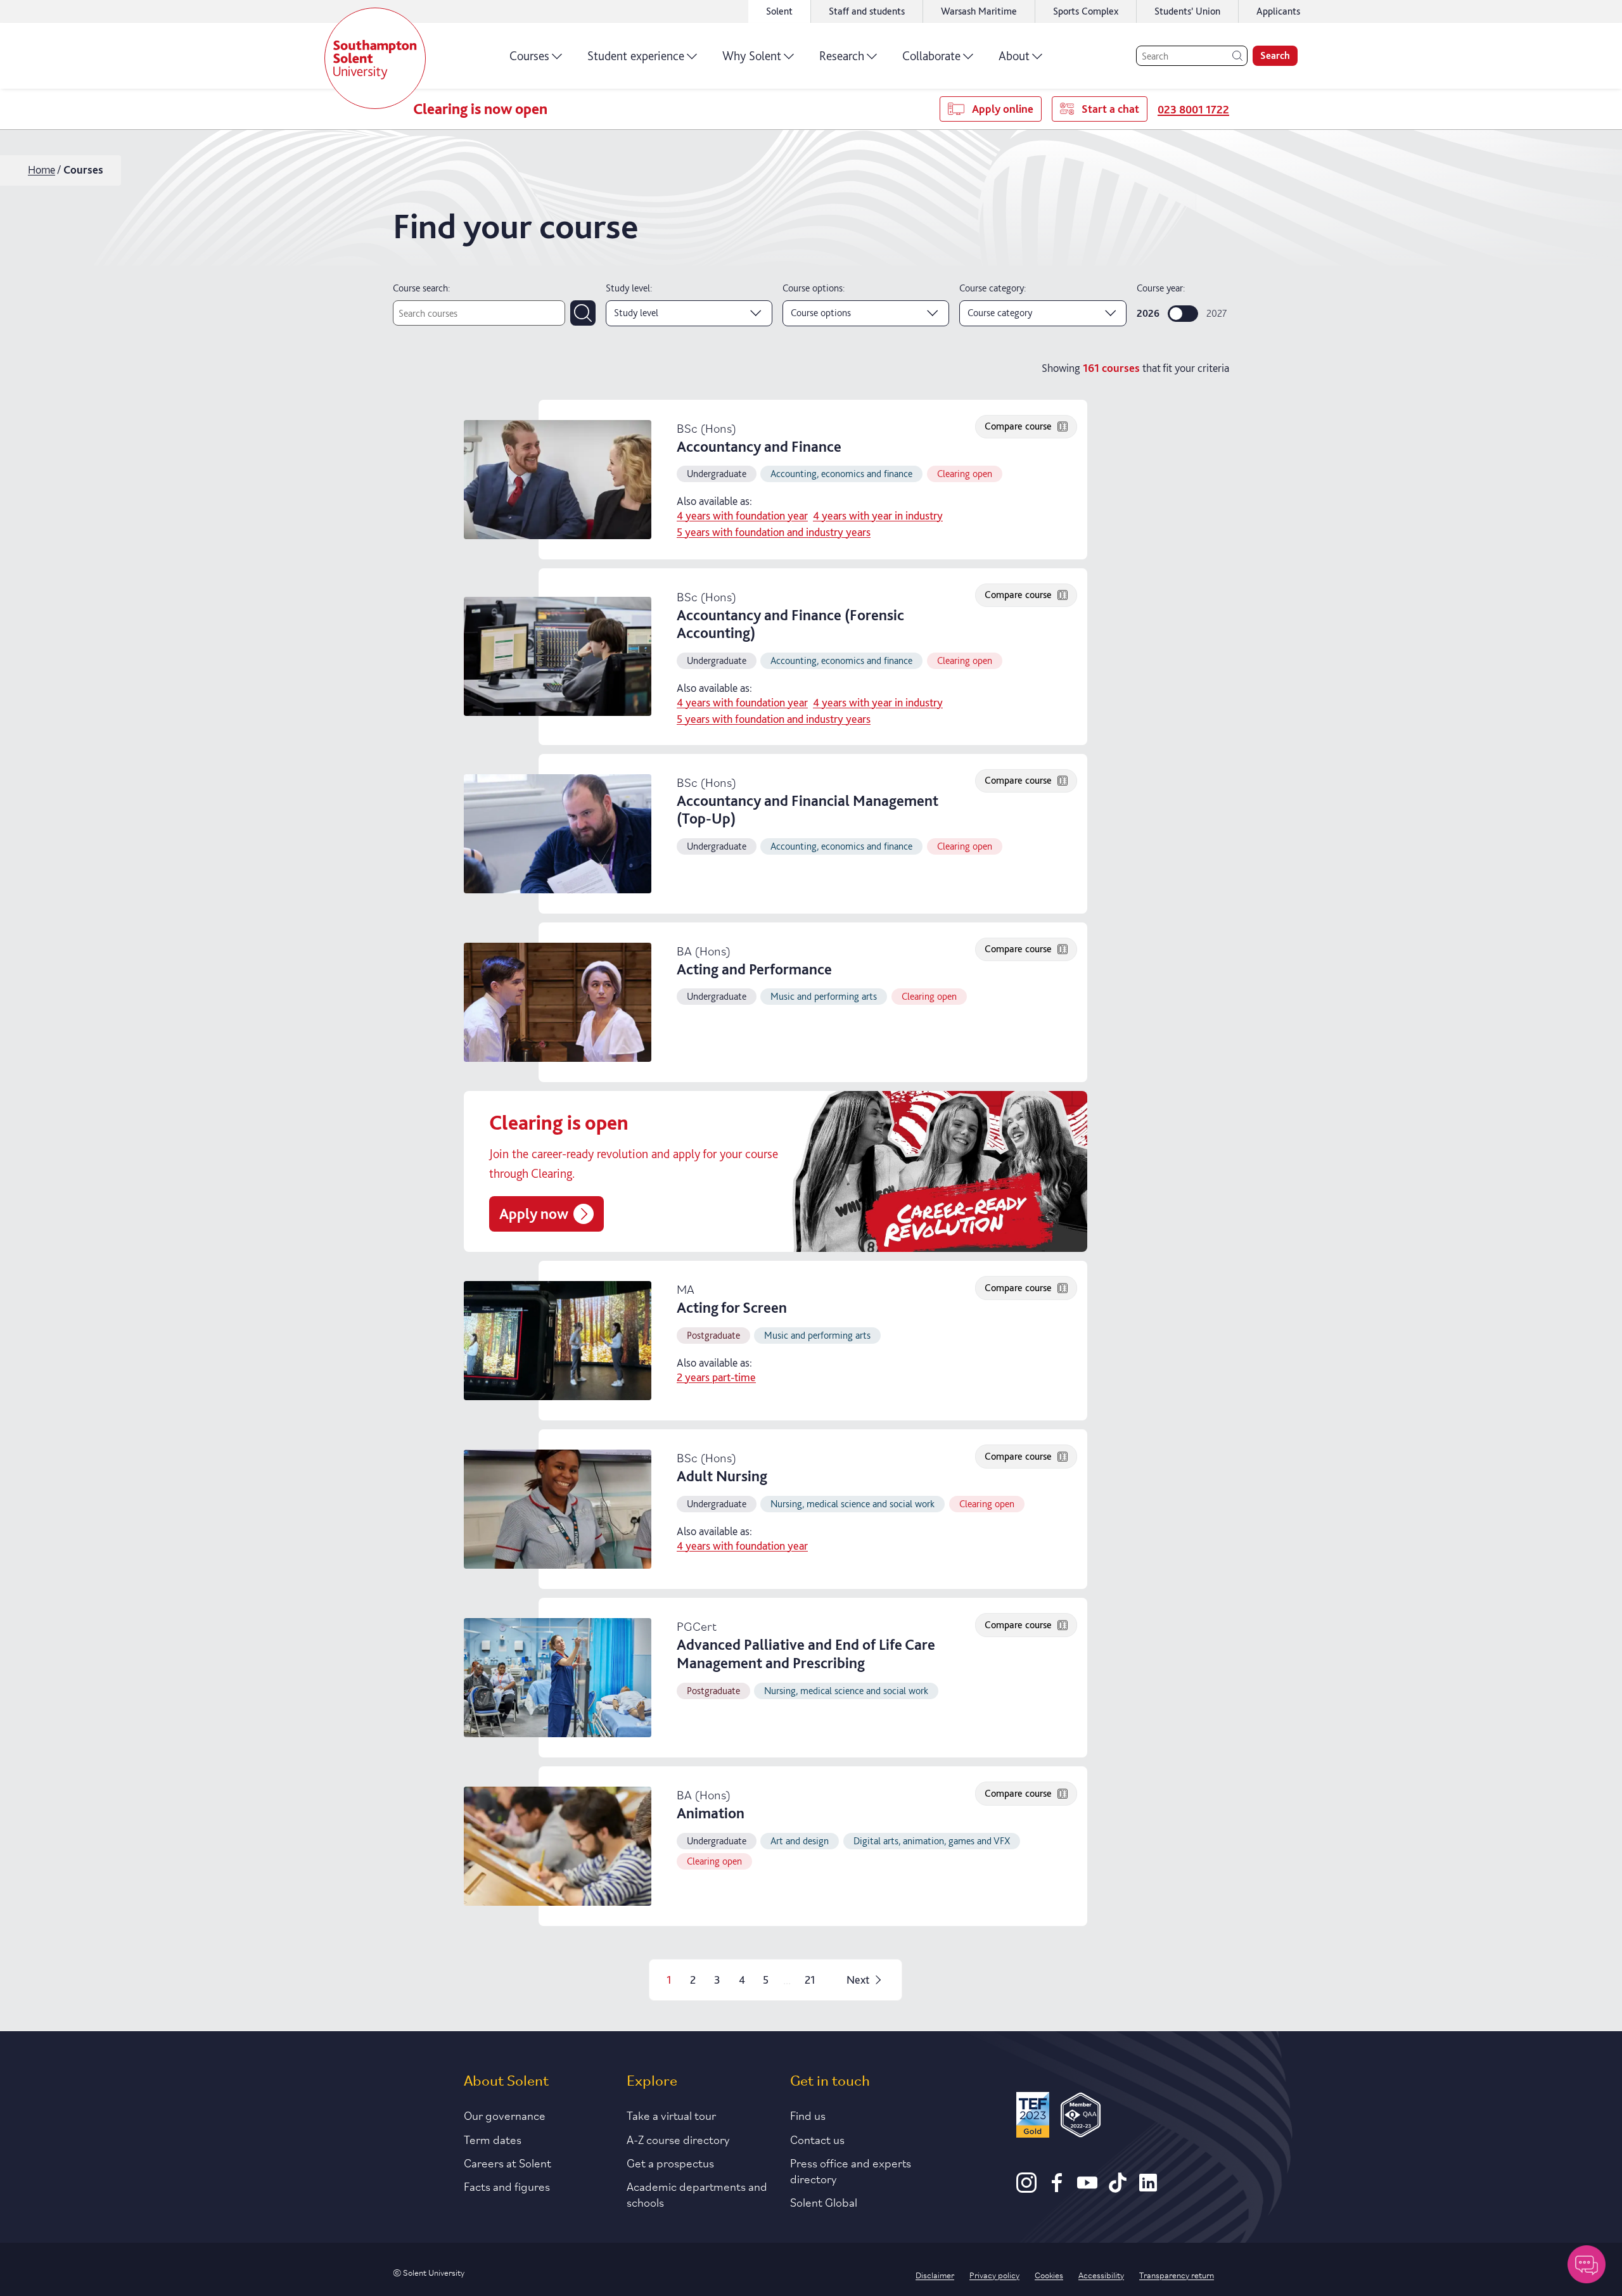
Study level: (629, 288)
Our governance (505, 2115)
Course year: (1161, 288)
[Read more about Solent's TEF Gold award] (1033, 2117)
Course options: (814, 288)
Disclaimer (935, 2274)
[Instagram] (1026, 2188)
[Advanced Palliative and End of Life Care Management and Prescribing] (558, 1678)
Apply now (534, 1214)
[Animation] (558, 1846)
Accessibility (1101, 2274)
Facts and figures (507, 2186)
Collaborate (931, 56)
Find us (808, 2115)
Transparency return (1177, 2274)
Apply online (1003, 109)
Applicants (1278, 11)
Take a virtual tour (671, 2115)
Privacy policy (994, 2274)
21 (810, 1980)
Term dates (493, 2139)
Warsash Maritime (979, 11)
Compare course (1018, 426)
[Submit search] (583, 313)
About (1014, 56)
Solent (779, 11)
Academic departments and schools (697, 2194)
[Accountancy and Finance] (558, 480)
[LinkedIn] (1148, 2188)
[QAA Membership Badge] (1081, 2117)
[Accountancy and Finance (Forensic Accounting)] (558, 656)
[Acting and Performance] (558, 1002)
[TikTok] (1118, 2188)
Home (42, 169)
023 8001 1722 (1193, 109)
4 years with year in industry (878, 516)
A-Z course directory (678, 2139)
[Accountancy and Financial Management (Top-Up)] (558, 834)
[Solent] (375, 58)
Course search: (421, 288)
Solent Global (824, 2202)
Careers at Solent (508, 2162)
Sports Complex (1086, 11)
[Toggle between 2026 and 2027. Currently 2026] (1183, 314)
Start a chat (1110, 109)
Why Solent (752, 56)
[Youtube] (1087, 2188)
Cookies (1049, 2274)
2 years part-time (716, 1377)
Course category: (993, 288)
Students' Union (1187, 11)
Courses (529, 56)
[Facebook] (1057, 2188)
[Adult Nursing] (558, 1509)
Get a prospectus (670, 2162)
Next (858, 1980)
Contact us (817, 2139)
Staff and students (867, 11)
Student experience (636, 56)
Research (842, 56)
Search (1275, 55)
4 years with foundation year (742, 516)
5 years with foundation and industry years (774, 532)
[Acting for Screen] (558, 1341)
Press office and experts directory (851, 2170)
